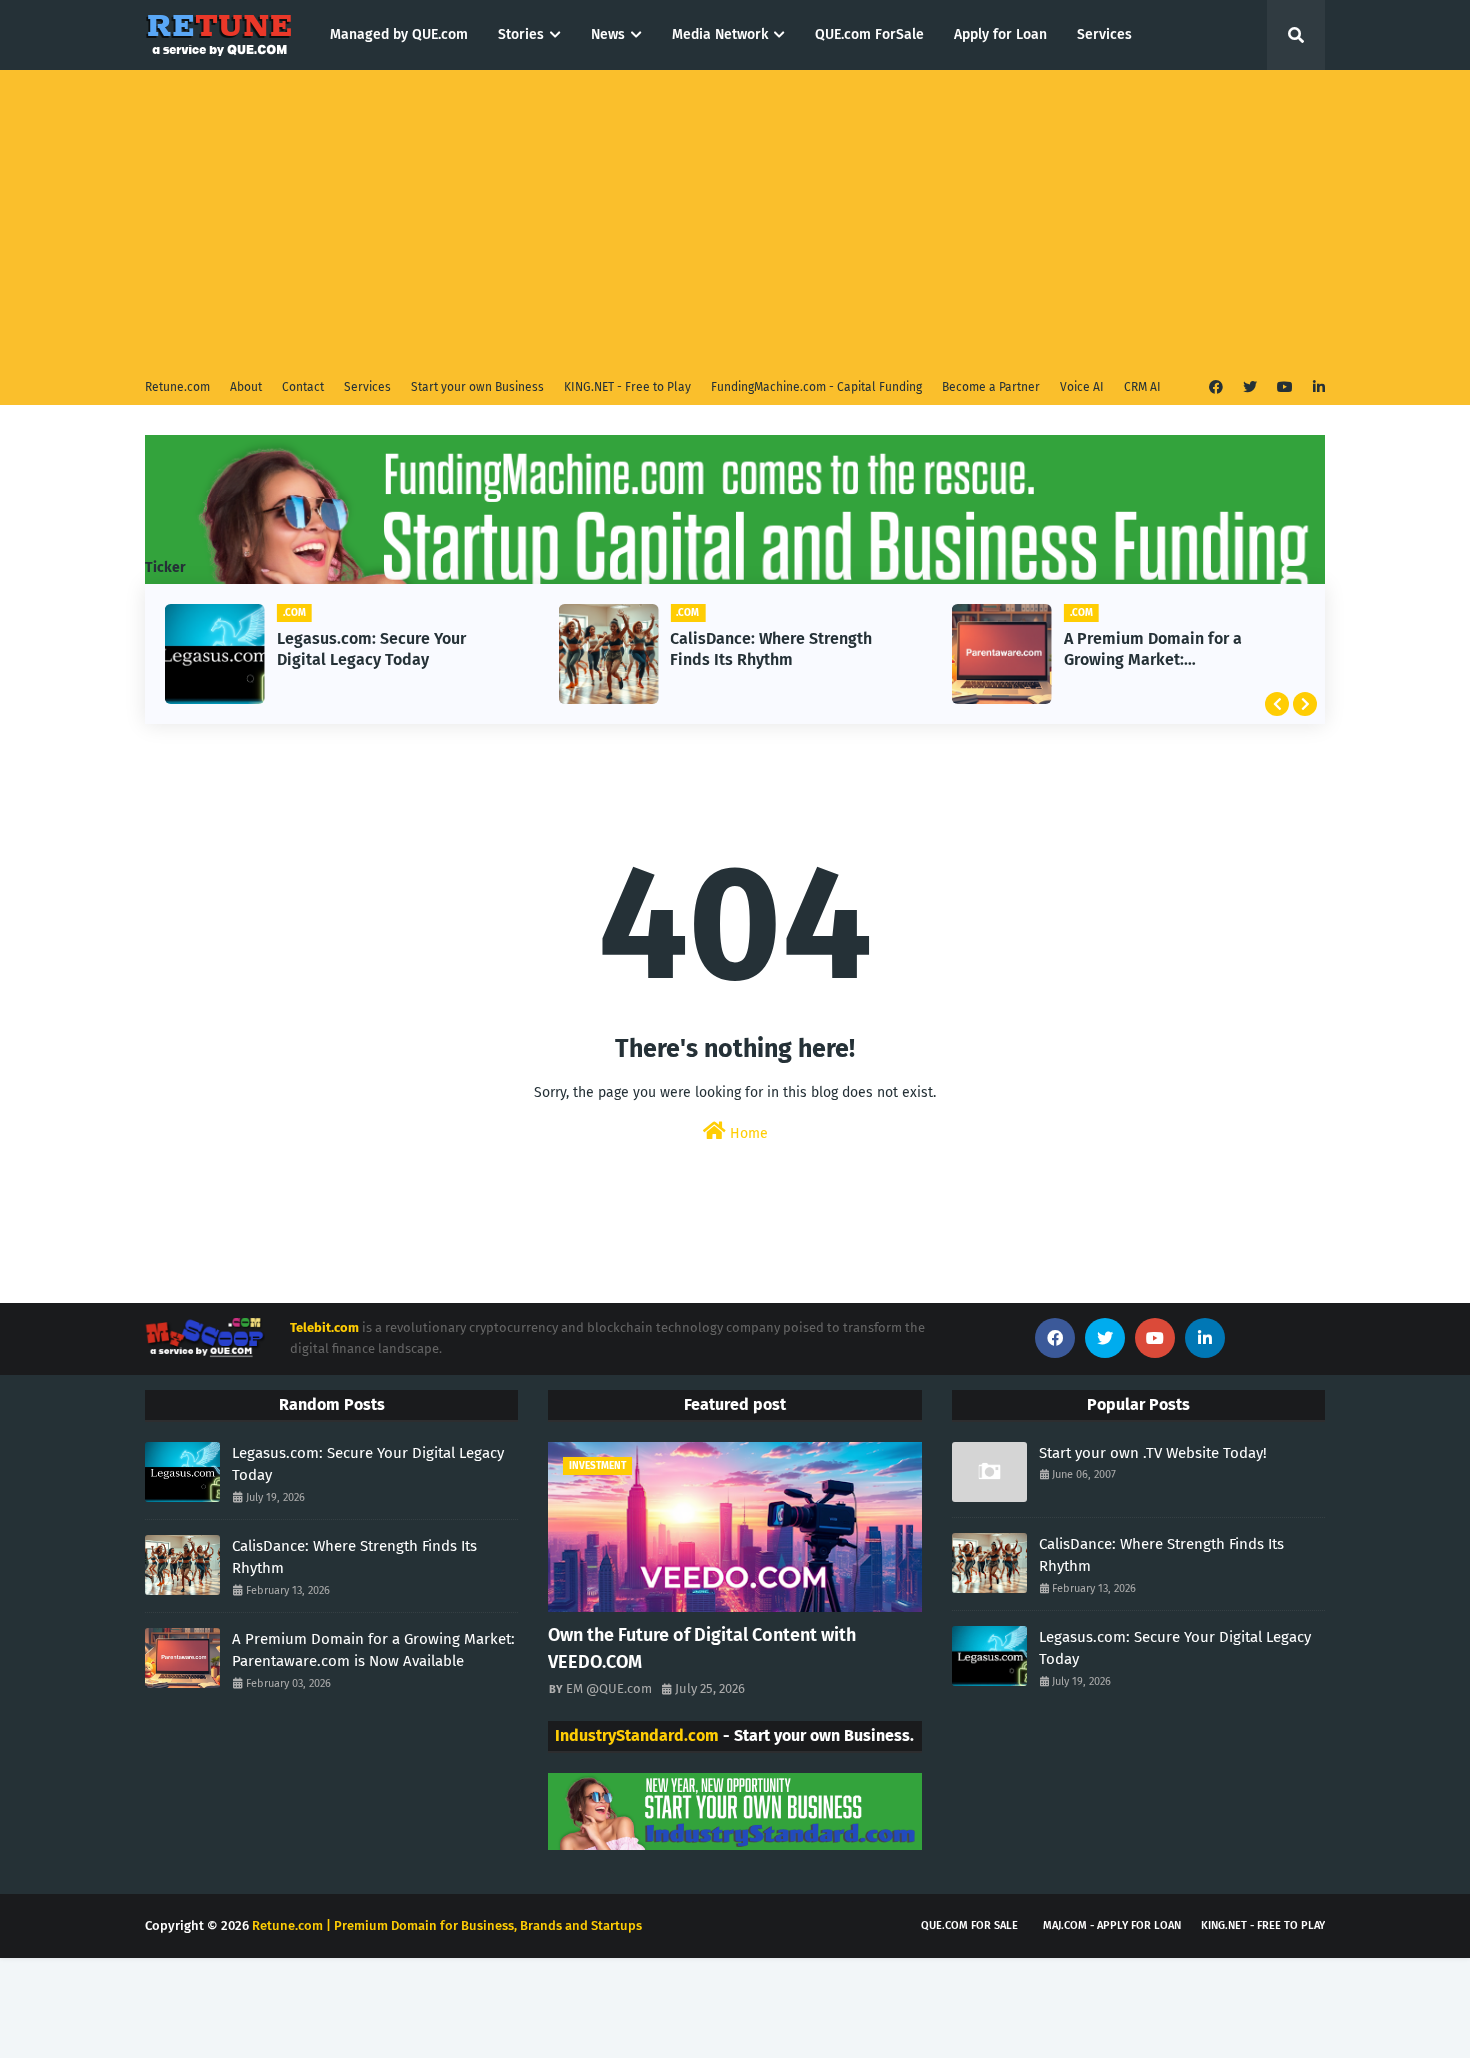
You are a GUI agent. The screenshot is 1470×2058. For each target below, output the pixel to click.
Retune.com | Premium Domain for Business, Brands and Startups (447, 1925)
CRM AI (1142, 387)
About (246, 387)
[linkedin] (1316, 387)
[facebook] (1216, 387)
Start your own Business (477, 387)
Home (747, 1133)
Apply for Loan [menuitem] (1000, 34)
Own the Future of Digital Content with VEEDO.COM (702, 1648)
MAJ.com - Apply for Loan (1112, 1925)
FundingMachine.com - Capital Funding (816, 387)
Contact (303, 387)
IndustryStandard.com (637, 1735)
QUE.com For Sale (969, 1925)
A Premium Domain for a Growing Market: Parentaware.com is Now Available (1154, 650)
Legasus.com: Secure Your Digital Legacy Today (371, 649)
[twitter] (1250, 387)
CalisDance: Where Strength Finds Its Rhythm (771, 649)
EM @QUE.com (609, 1688)
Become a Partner (991, 387)
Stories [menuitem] (521, 34)
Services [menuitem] (1104, 34)
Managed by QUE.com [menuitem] (399, 34)
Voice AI (1082, 387)
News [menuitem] (608, 34)
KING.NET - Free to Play (627, 387)
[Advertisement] (735, 220)
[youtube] (1285, 387)
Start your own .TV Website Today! (1153, 1453)
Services (367, 387)
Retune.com (177, 387)
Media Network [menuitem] (720, 34)
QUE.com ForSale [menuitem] (869, 34)
